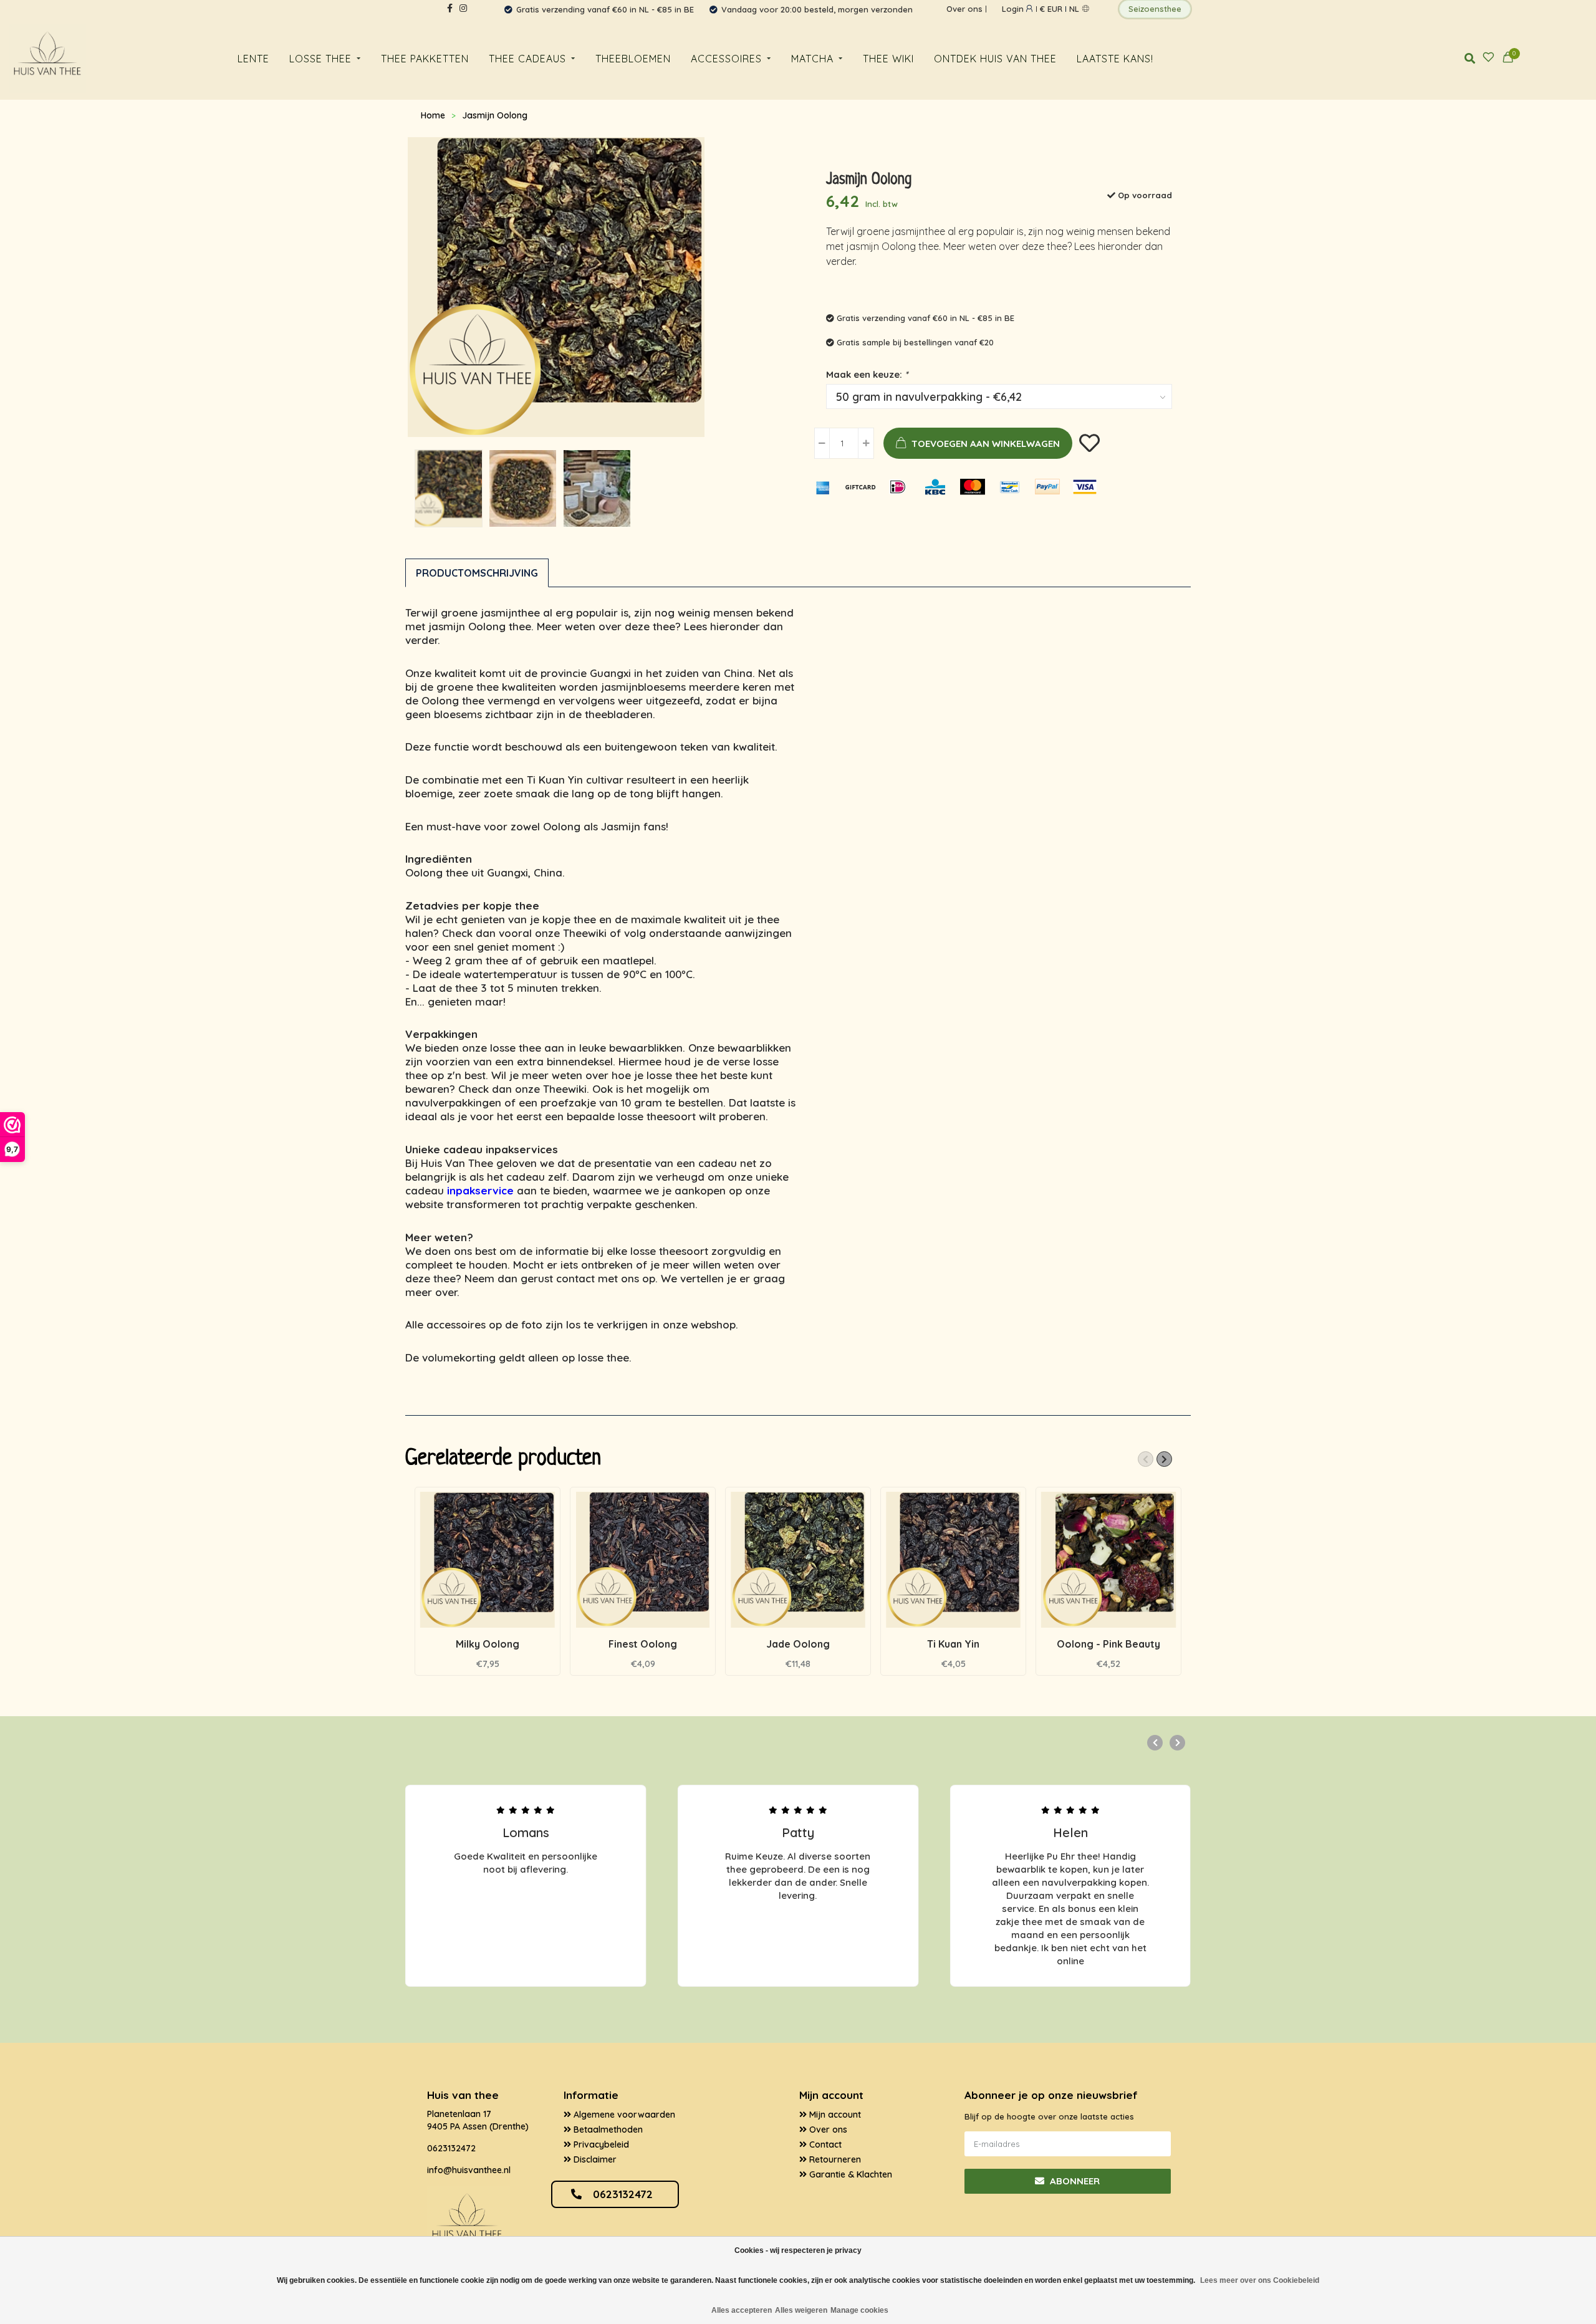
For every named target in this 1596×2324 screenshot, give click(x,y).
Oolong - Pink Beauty (1108, 1644)
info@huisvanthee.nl (469, 2170)
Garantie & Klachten (849, 2174)
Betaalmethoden (607, 2130)
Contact (824, 2144)
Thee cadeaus (527, 59)
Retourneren (834, 2159)
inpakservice (480, 1190)
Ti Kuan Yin (953, 1644)
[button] (1146, 1459)
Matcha (812, 59)
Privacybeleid (600, 2144)
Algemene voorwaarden (623, 2115)
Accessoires (726, 59)
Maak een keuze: (867, 374)
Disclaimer (594, 2159)
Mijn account (834, 2115)
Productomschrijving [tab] (477, 573)
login (1014, 9)
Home (433, 115)
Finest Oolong (643, 1644)
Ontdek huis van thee (995, 59)
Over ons (964, 9)
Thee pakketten (425, 59)
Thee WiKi (888, 59)
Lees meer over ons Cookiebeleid (1260, 2280)
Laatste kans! (1115, 59)
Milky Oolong (488, 1644)
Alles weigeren (801, 2310)
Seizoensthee (1155, 9)
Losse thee (320, 59)
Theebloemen (633, 59)
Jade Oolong (798, 1644)
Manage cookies (859, 2310)
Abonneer (1074, 2181)
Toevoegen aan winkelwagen (986, 444)
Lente (253, 59)
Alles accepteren (742, 2310)
